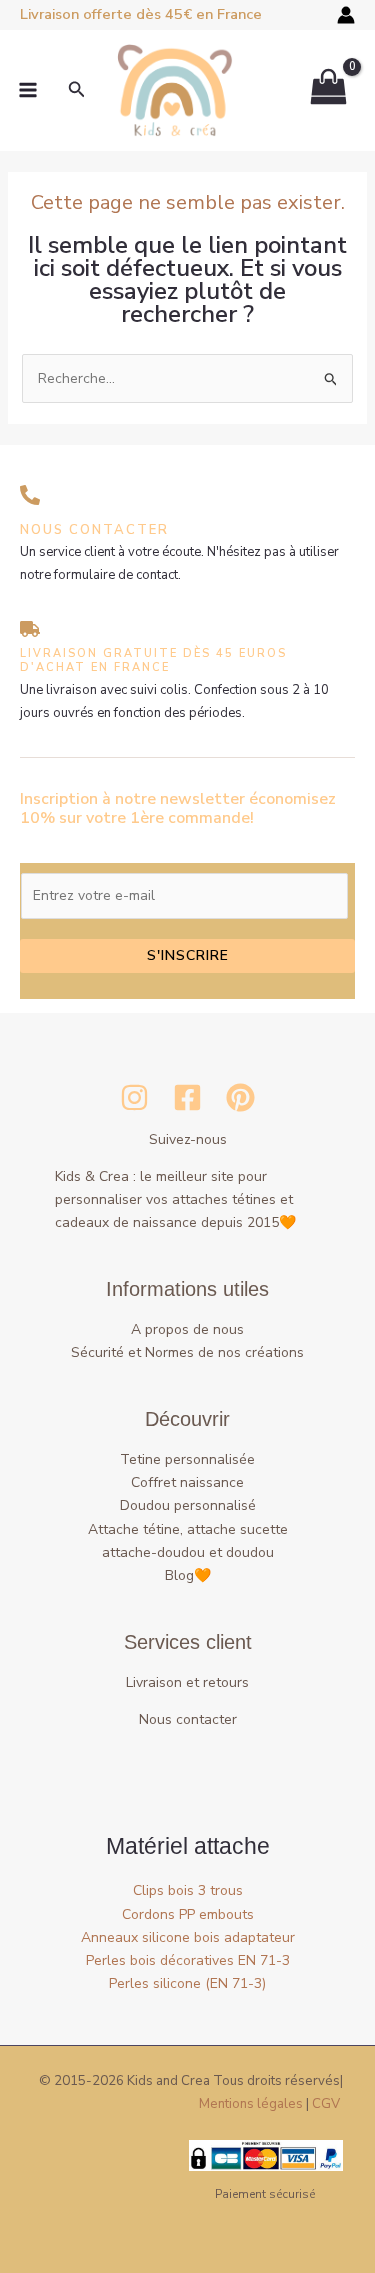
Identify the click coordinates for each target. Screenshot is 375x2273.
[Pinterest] (240, 1097)
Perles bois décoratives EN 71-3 (188, 1960)
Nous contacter (188, 1719)
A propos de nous (187, 1329)
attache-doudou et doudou (188, 1552)
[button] (77, 90)
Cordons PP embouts (188, 1914)
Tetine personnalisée (187, 1459)
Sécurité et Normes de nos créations (187, 1352)
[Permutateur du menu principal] (28, 90)
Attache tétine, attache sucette (188, 1529)
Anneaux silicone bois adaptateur (188, 1937)
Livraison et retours (187, 1682)
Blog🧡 (188, 1575)
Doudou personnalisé (188, 1505)
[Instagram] (134, 1097)
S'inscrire (188, 955)
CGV (326, 2104)
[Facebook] (187, 1097)
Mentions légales (251, 2104)
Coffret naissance (187, 1482)
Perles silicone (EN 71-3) (187, 1983)
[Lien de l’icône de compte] (346, 15)
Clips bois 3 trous (188, 1890)
